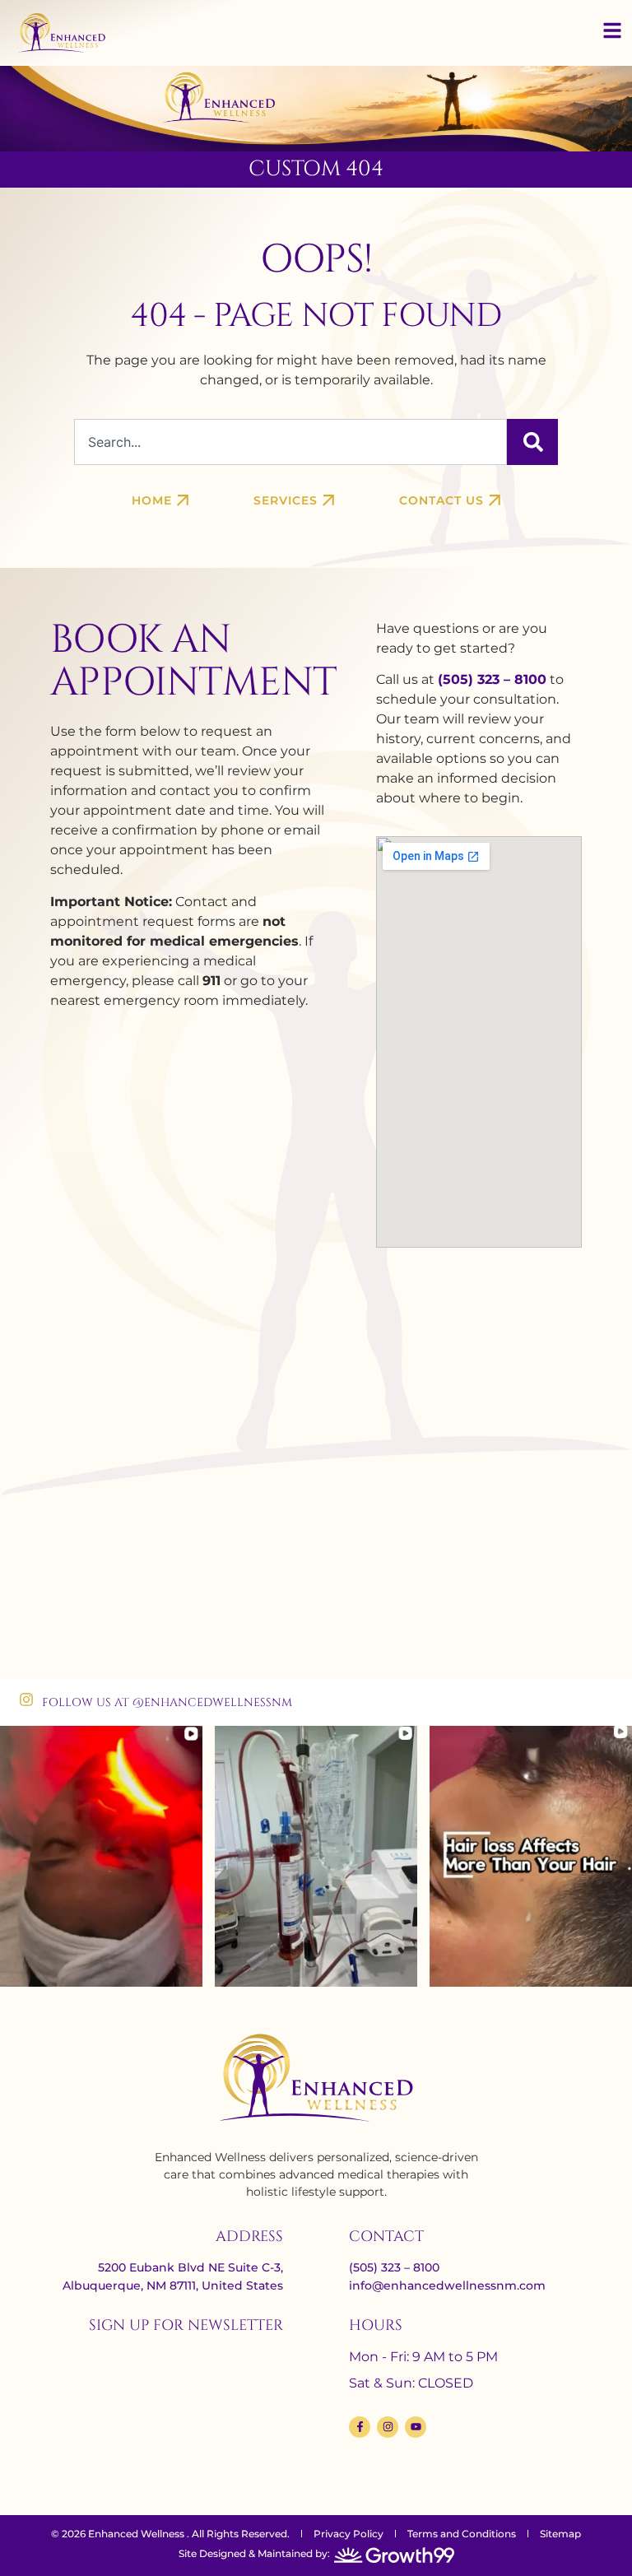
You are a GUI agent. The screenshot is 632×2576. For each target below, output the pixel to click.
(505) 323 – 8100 (492, 679)
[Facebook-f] (360, 2427)
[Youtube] (416, 2427)
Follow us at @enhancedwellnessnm (167, 1702)
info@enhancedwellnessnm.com (447, 2285)
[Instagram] (388, 2427)
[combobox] (290, 442)
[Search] (532, 442)
